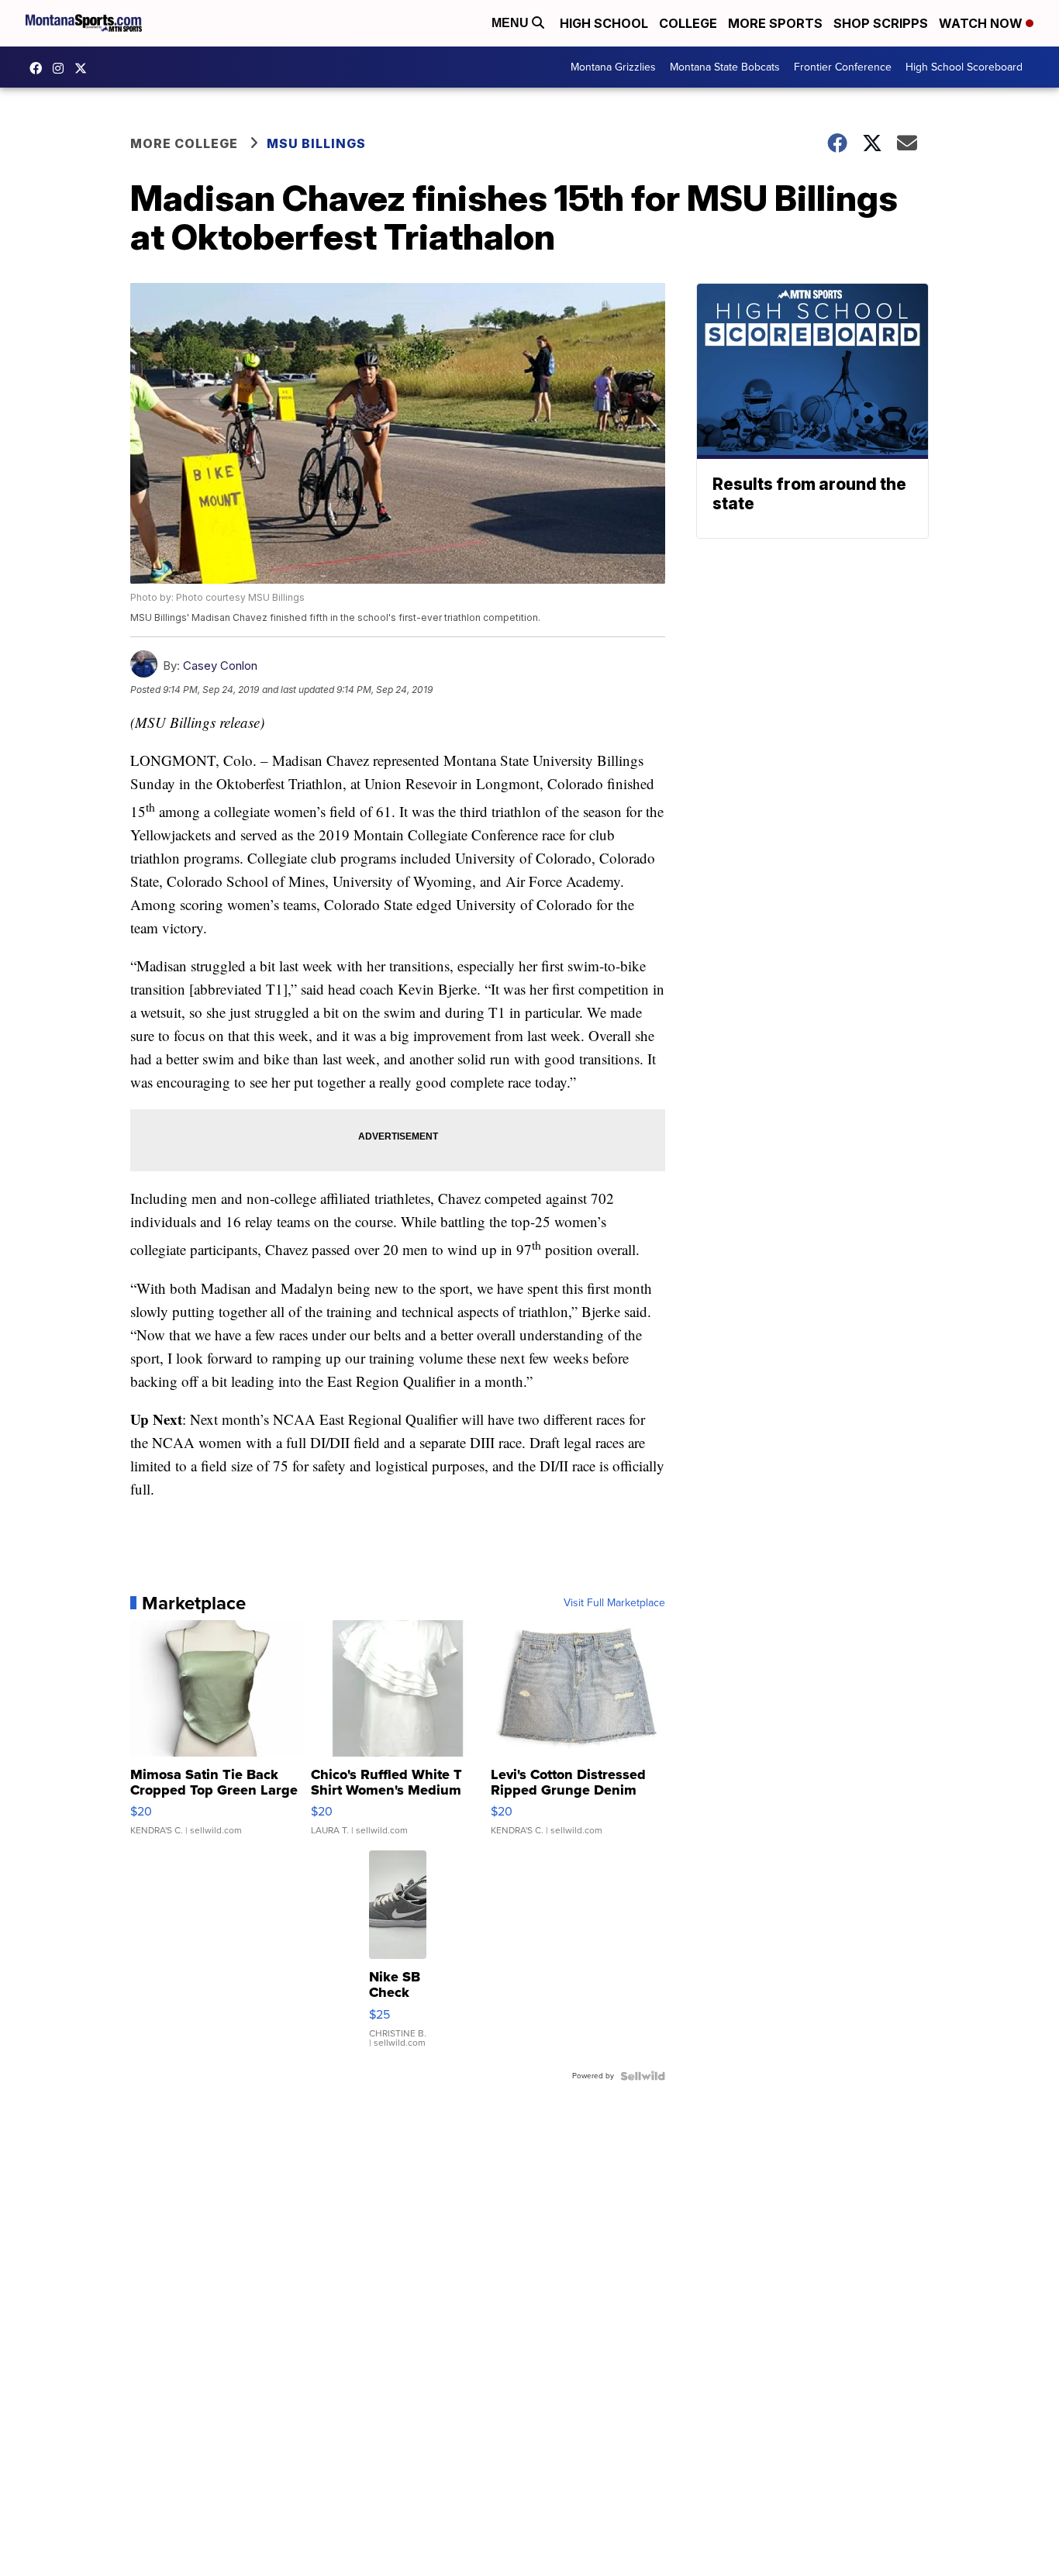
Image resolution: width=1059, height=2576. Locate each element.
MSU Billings (316, 143)
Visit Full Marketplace (614, 1603)
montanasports (40, 68)
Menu (512, 23)
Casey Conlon (220, 666)
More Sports (775, 23)
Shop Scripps (881, 23)
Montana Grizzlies (613, 67)
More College (184, 143)
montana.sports (62, 68)
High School (604, 23)
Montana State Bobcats (725, 67)
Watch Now (982, 23)
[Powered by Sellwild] (643, 2076)
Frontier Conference (843, 67)
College (688, 23)
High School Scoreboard (964, 67)
